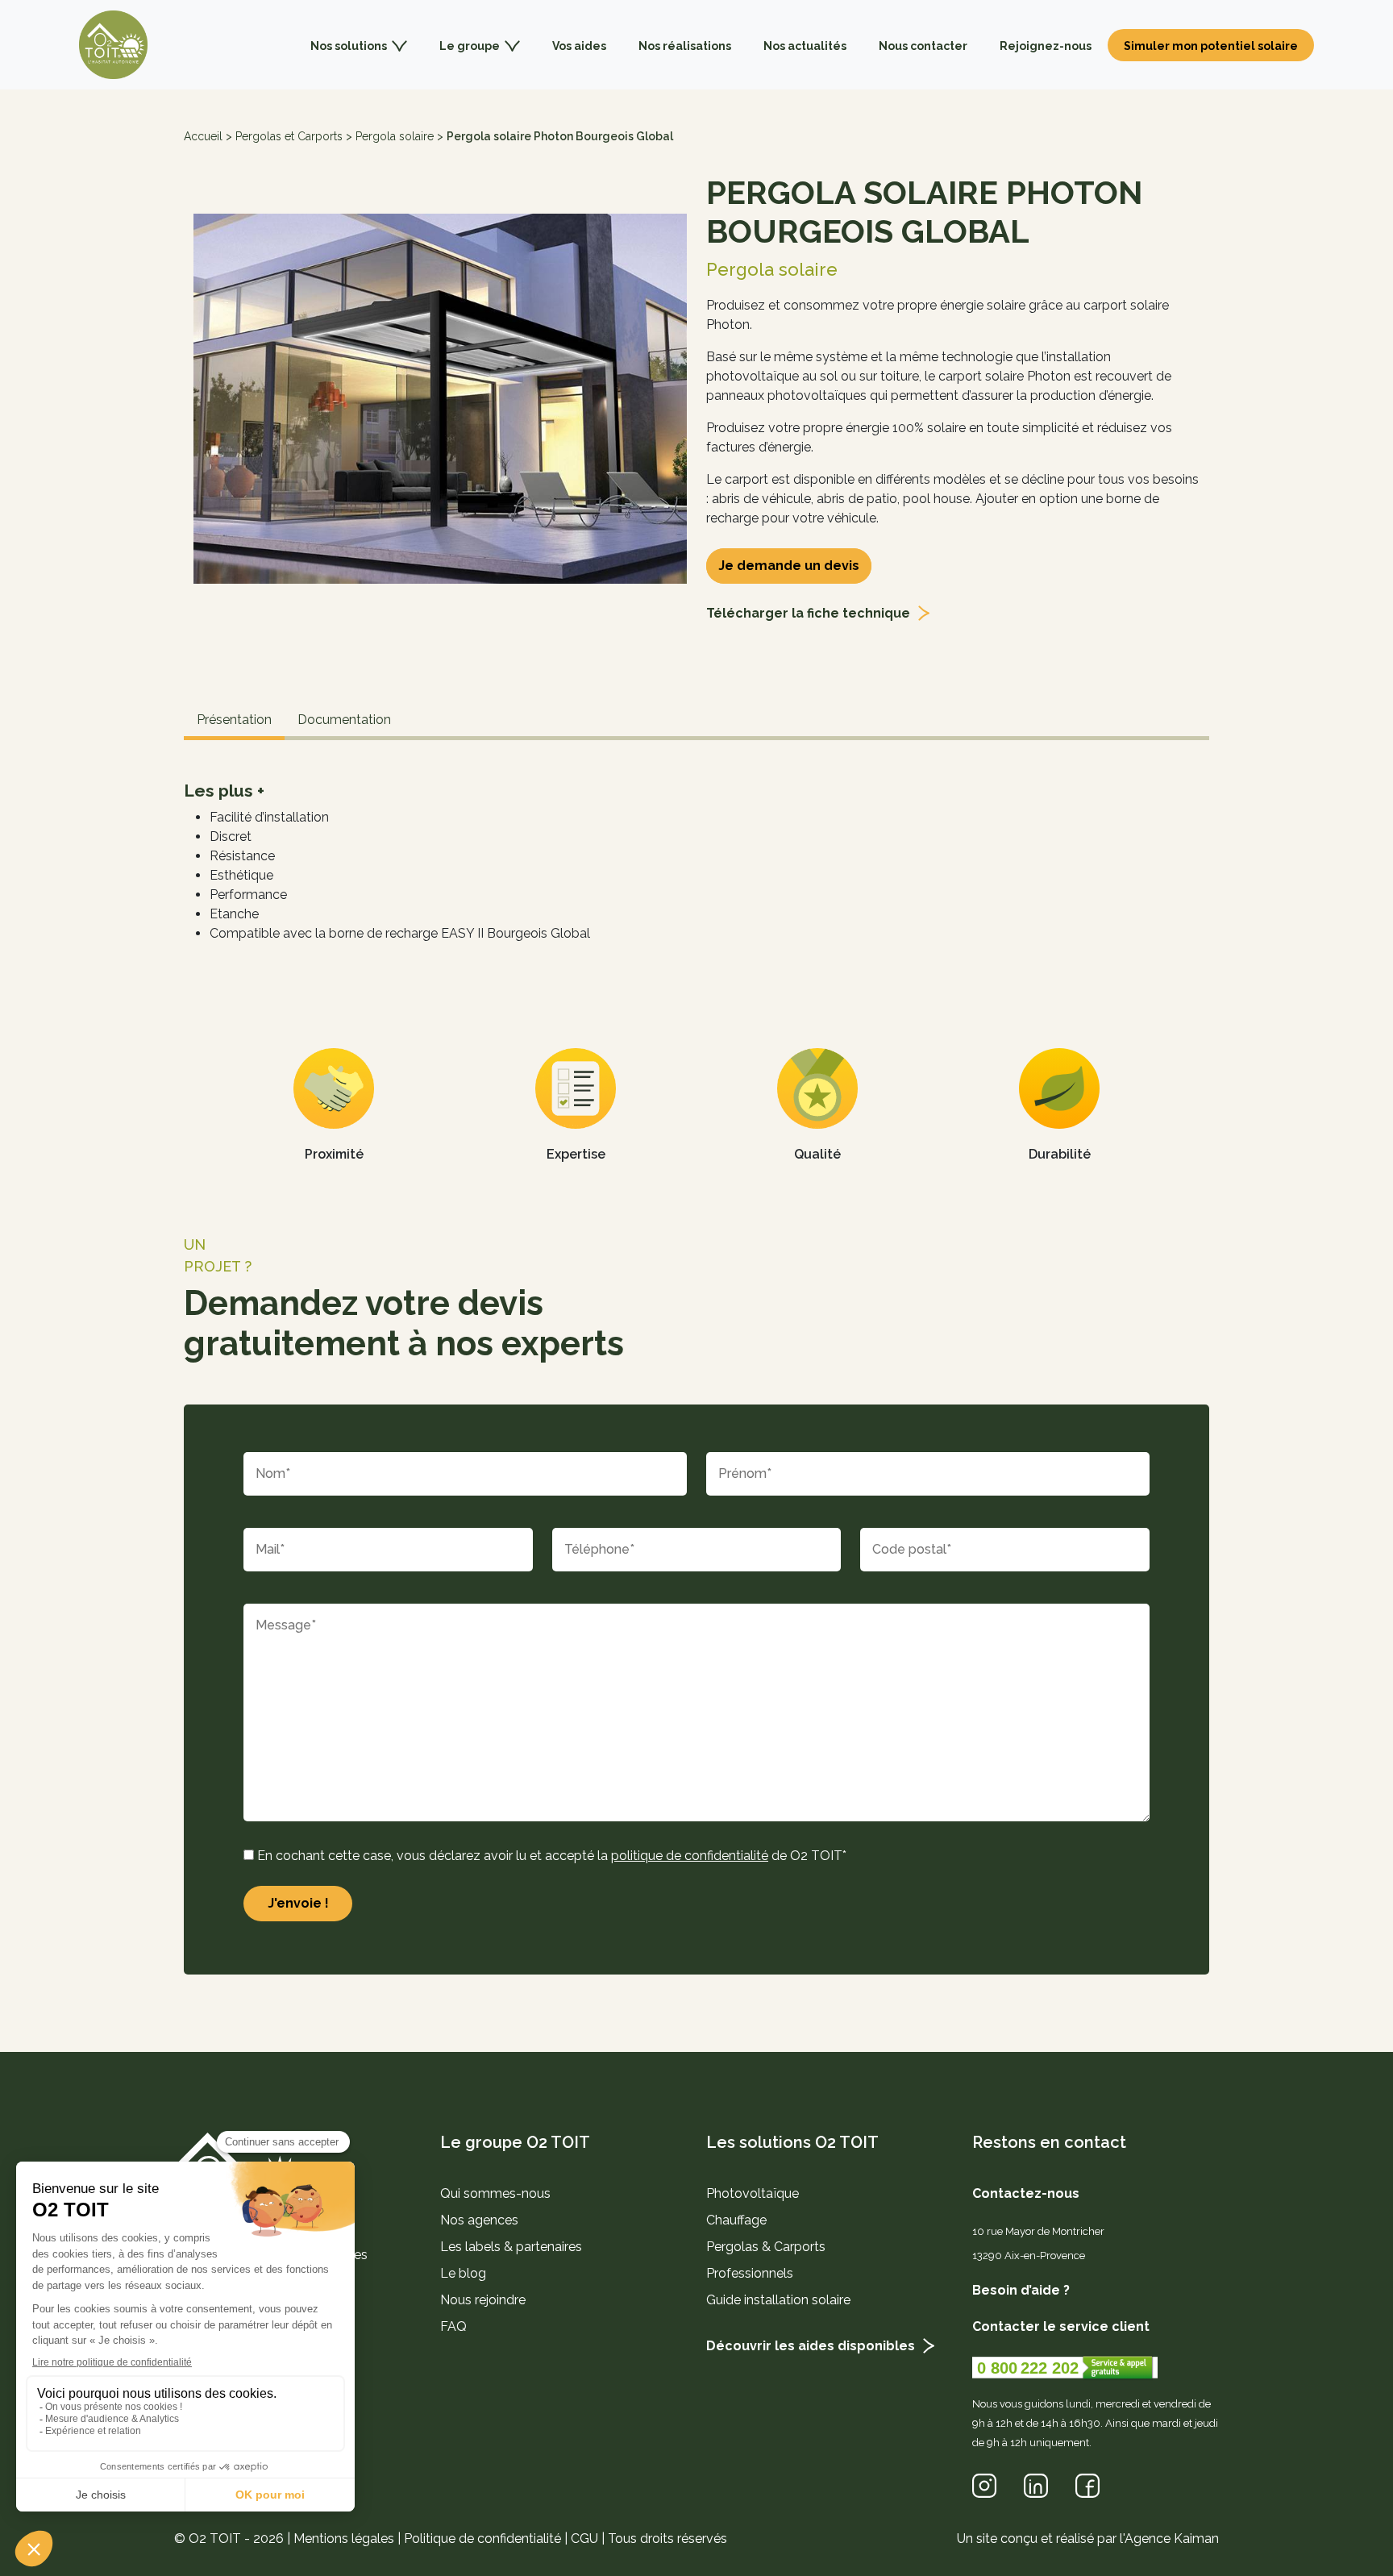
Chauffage (736, 2220)
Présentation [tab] (234, 720)
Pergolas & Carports (766, 2247)
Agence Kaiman (1172, 2539)
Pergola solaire (395, 136)
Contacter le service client (1061, 2326)
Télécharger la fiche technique (808, 613)
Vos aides (579, 46)
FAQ (453, 2326)
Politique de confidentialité (482, 2539)
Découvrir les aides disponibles (811, 2346)
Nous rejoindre (483, 2300)
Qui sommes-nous (495, 2193)
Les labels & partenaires (511, 2247)
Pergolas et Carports (289, 136)
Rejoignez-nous (1046, 46)
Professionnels (750, 2273)
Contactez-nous (1026, 2193)
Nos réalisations (685, 46)
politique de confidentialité (690, 1856)
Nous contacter (923, 46)
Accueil (203, 136)
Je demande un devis (789, 566)
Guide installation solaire (778, 2300)
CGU (584, 2539)
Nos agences (479, 2220)
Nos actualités (805, 46)
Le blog (463, 2273)
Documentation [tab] (344, 720)
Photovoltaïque (753, 2193)
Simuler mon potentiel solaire (1211, 46)
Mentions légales (344, 2539)
